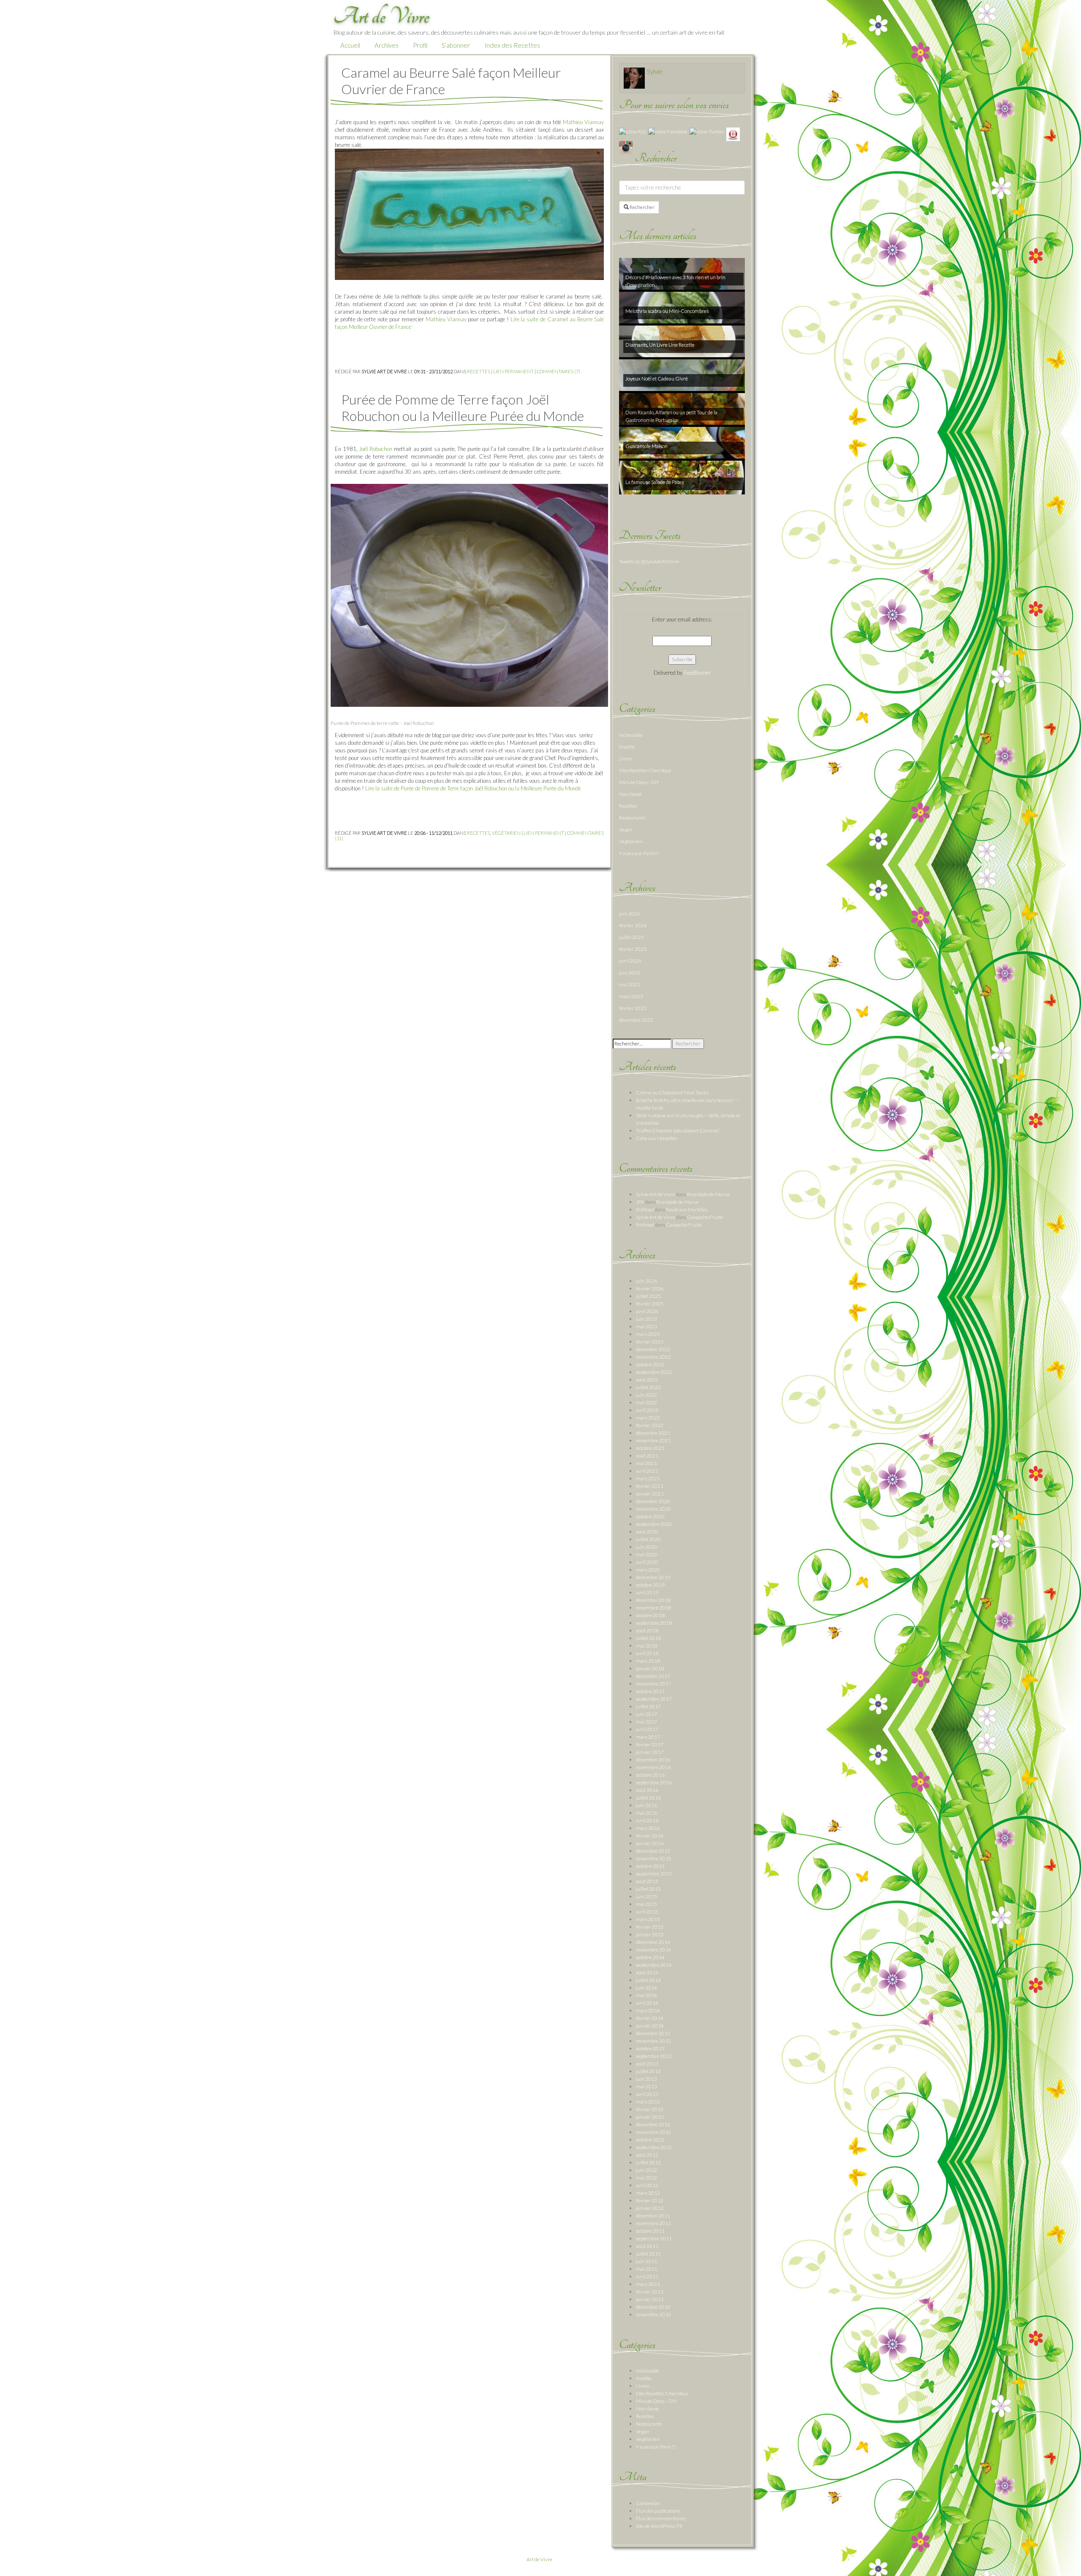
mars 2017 (648, 1737)
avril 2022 (647, 1410)
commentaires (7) (558, 371)
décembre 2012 (653, 2124)
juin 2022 (646, 1395)
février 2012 (650, 2200)
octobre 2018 (650, 1615)
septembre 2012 (654, 2147)
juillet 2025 (631, 937)
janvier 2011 (650, 2299)
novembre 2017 (653, 1684)
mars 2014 (648, 2010)
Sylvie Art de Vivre (656, 1194)
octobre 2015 (650, 1866)
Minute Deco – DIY (656, 2401)
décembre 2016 (653, 1760)
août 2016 (647, 1790)
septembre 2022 (654, 1372)
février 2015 (650, 1927)
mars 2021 (648, 1478)
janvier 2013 (650, 2117)
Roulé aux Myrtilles (687, 1209)
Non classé (630, 794)
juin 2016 (646, 1805)
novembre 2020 (653, 1509)
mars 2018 (648, 1661)
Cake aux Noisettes (657, 1138)
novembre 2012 (653, 2132)
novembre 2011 (653, 2223)
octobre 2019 (650, 1585)
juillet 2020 (648, 1539)
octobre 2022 (650, 1364)
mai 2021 (646, 1463)
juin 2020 (646, 1547)
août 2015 (647, 1881)
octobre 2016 (650, 1775)
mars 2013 (648, 2102)
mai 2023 (630, 984)
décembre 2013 (653, 2033)
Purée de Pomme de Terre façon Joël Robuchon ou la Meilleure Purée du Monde (463, 407)
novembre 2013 (653, 2041)
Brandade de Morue (708, 1194)
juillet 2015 (648, 1889)
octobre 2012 (650, 2140)
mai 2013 (646, 2086)
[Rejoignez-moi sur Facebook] (668, 131)
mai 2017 (646, 1722)
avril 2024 (630, 961)
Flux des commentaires (661, 2518)
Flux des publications (658, 2511)
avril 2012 (647, 2185)
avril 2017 (647, 1729)
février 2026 (633, 925)
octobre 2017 (650, 1691)
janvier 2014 (650, 2026)
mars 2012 (648, 2193)
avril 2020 (647, 1562)
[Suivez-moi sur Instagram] (626, 147)
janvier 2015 (650, 1934)
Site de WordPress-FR (659, 2526)
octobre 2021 (650, 1448)
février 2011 (650, 2292)
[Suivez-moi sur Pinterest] (733, 134)
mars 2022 (648, 1418)
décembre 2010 (653, 2307)
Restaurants (632, 818)
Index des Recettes (512, 45)
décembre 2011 (653, 2216)
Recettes (479, 371)
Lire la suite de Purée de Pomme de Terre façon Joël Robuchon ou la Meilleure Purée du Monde (473, 788)
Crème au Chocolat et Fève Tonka (672, 1093)
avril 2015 (647, 1912)
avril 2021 (647, 1471)
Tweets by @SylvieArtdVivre (649, 561)
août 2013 (647, 2064)
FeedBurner (697, 673)
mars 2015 (648, 1919)
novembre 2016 (653, 1767)
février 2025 (633, 949)
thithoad (645, 1209)
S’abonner (456, 45)
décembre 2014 (653, 1942)
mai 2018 (646, 1646)
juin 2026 (630, 913)
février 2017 (650, 1744)
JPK (640, 1202)
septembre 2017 (654, 1699)
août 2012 (647, 2155)
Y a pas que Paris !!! (639, 853)
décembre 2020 (653, 1501)
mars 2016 (648, 1828)
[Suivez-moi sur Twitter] (707, 131)
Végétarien (506, 833)
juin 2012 (646, 2170)
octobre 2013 (650, 2048)
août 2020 (647, 1532)
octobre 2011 (650, 2231)
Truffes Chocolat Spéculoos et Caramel (678, 1131)
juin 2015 (646, 1896)
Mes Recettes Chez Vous (645, 770)
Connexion (648, 2503)
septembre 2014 (654, 1965)
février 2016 (650, 1836)
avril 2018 (647, 1653)
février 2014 (650, 2018)
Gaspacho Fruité (705, 1217)
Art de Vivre (539, 2559)
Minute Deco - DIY (639, 782)
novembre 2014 (653, 1950)
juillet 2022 (648, 1387)
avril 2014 (647, 2003)
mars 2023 (631, 996)
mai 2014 (646, 1995)
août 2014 (647, 1972)
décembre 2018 (653, 1600)
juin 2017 (646, 1714)
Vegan (626, 829)
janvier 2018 (650, 1668)
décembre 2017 (653, 1676)
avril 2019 (647, 1592)
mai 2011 (646, 2269)
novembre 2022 (653, 1357)
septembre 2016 (654, 1782)
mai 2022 (646, 1402)
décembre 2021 (653, 1433)
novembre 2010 (653, 2314)
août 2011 (647, 2246)
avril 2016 (647, 1820)
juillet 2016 (648, 1798)
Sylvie (655, 71)
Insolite (627, 747)
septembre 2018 (654, 1623)
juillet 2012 (648, 2162)
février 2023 (633, 1008)
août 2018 (647, 1630)
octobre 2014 (650, 1957)
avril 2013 (647, 2094)
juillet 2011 (648, 2254)
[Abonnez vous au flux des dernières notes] (633, 131)
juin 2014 (646, 1988)
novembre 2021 (653, 1440)
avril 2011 (647, 2276)
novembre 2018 (653, 1608)
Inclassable (631, 735)
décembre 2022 (636, 1020)
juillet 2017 (648, 1706)
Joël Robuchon (375, 449)
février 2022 (650, 1425)
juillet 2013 (648, 2071)
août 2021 (647, 1456)
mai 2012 (646, 2178)
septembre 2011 (654, 2238)
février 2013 (650, 2109)
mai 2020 (646, 1554)
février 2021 (650, 1486)
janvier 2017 (650, 1752)
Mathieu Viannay (583, 122)
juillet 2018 (648, 1638)
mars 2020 (648, 1570)
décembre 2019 (653, 1577)
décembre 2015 (653, 1851)
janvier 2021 (650, 1494)
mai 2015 (646, 1904)
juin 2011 (646, 2261)
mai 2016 (646, 1813)
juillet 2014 (648, 1980)
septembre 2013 (654, 2056)
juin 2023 (630, 973)
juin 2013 (646, 2079)
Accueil (350, 45)
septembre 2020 (654, 1524)
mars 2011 (648, 2284)
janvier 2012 (650, 2208)
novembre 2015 (653, 1858)
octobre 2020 (650, 1516)
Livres (626, 759)
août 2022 (647, 1380)
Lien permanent (513, 371)
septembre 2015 (654, 1874)
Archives (387, 45)
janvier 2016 (650, 1843)
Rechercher (642, 207)
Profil (420, 45)
